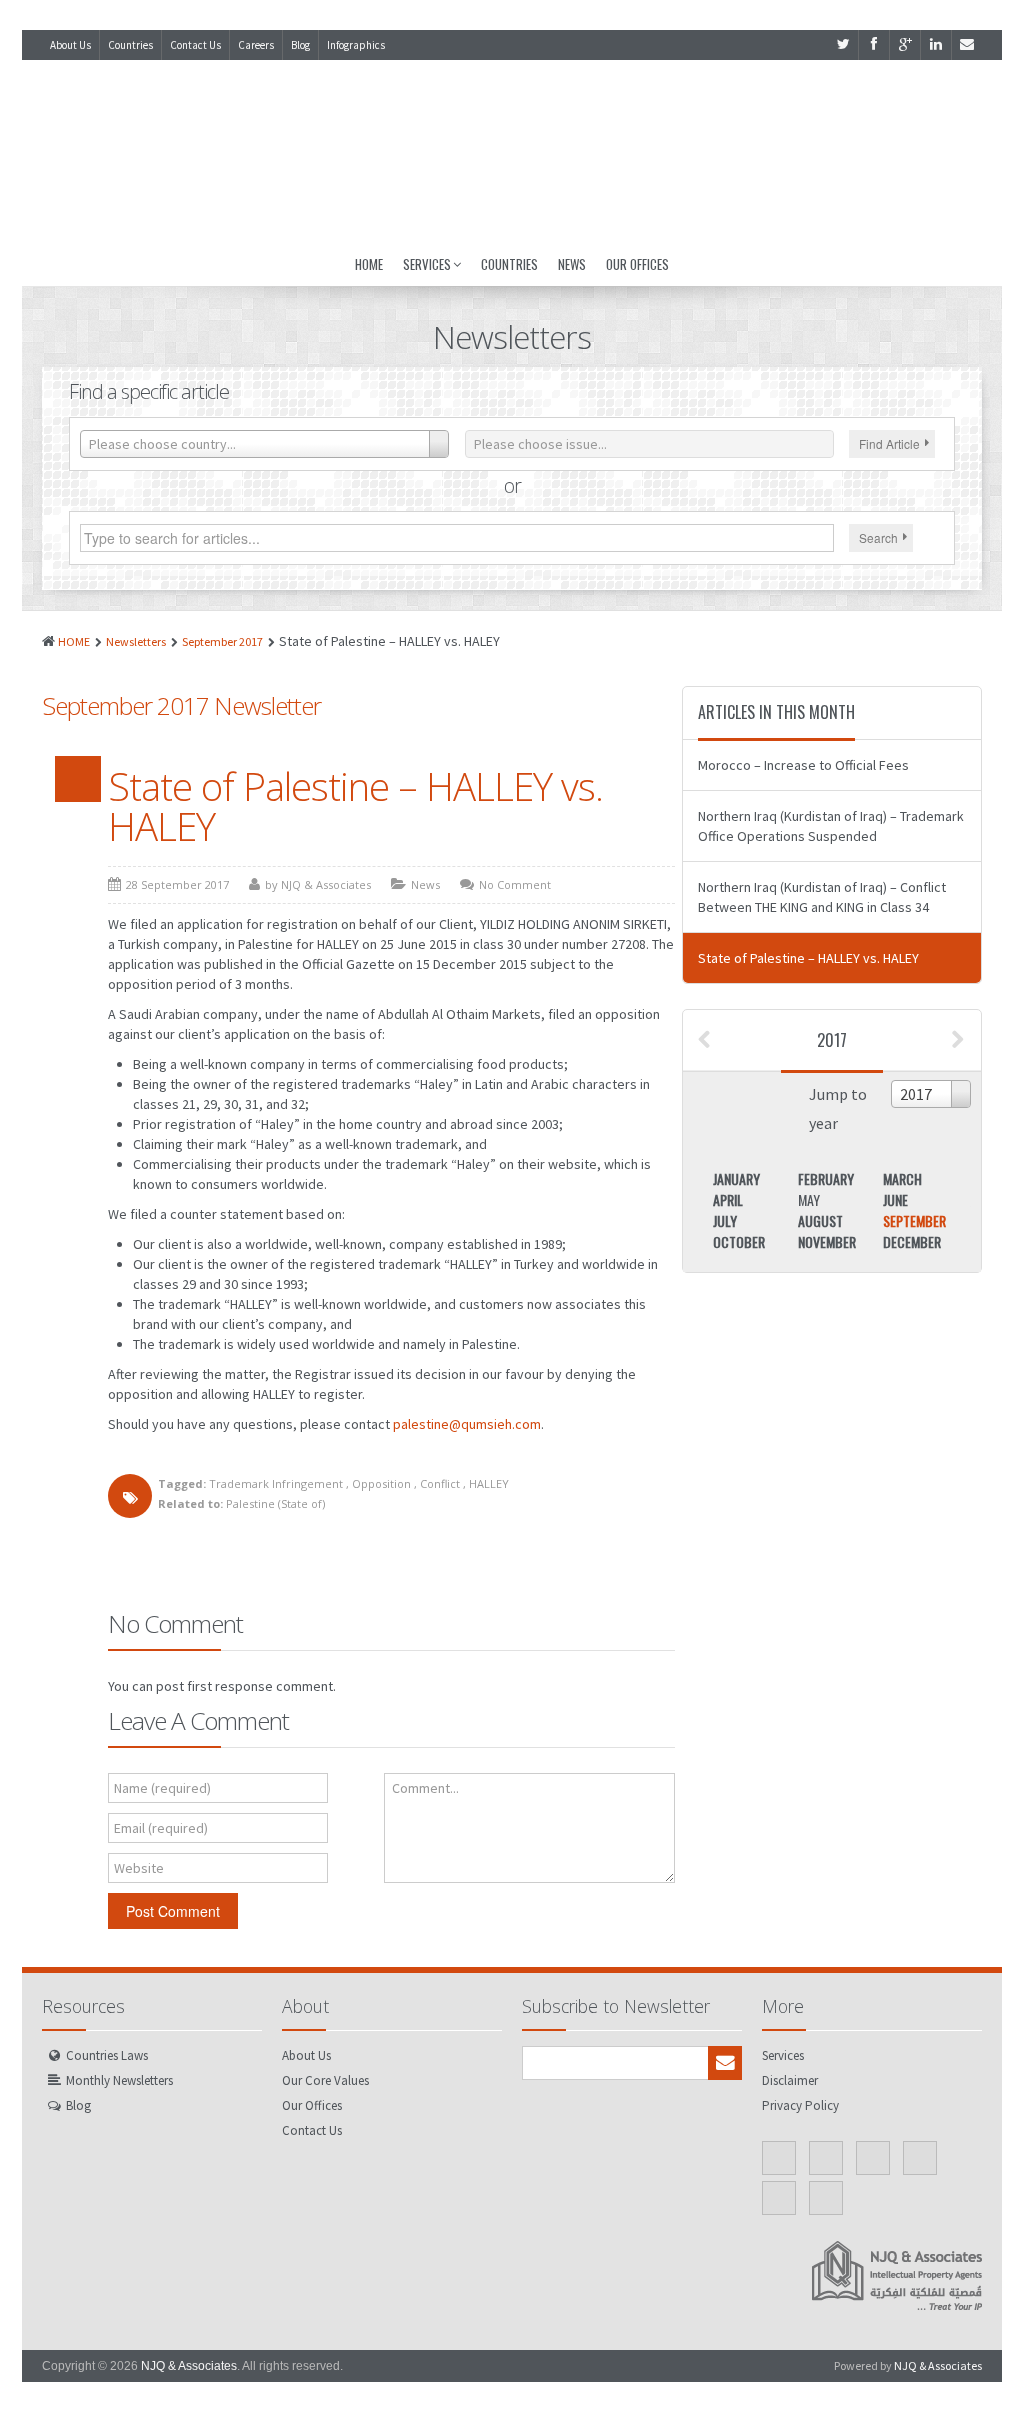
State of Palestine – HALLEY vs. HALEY (355, 806)
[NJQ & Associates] (512, 151)
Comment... (425, 1788)
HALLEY (489, 1483)
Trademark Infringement (276, 1483)
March (902, 1178)
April (728, 1199)
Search (878, 537)
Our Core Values (325, 2080)
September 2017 (222, 641)
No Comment (515, 884)
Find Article (889, 443)
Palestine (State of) (275, 1503)
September (914, 1220)
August (820, 1220)
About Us (70, 45)
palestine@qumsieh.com (467, 1424)
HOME (74, 641)
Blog (300, 45)
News (572, 264)
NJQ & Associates (189, 2366)
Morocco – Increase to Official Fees (803, 765)
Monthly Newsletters (119, 2080)
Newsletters (136, 641)
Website (139, 1868)
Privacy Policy (800, 2105)
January (736, 1178)
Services (427, 264)
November (827, 1241)
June (895, 1199)
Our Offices (637, 264)
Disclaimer (790, 2080)
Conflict (440, 1483)
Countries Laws (107, 2055)
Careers (256, 45)
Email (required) (161, 1828)
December (912, 1241)
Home (369, 264)
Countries (130, 45)
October (739, 1241)
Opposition (381, 1483)
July (725, 1220)
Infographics (356, 45)
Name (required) (162, 1788)
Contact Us (195, 45)
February (826, 1178)
